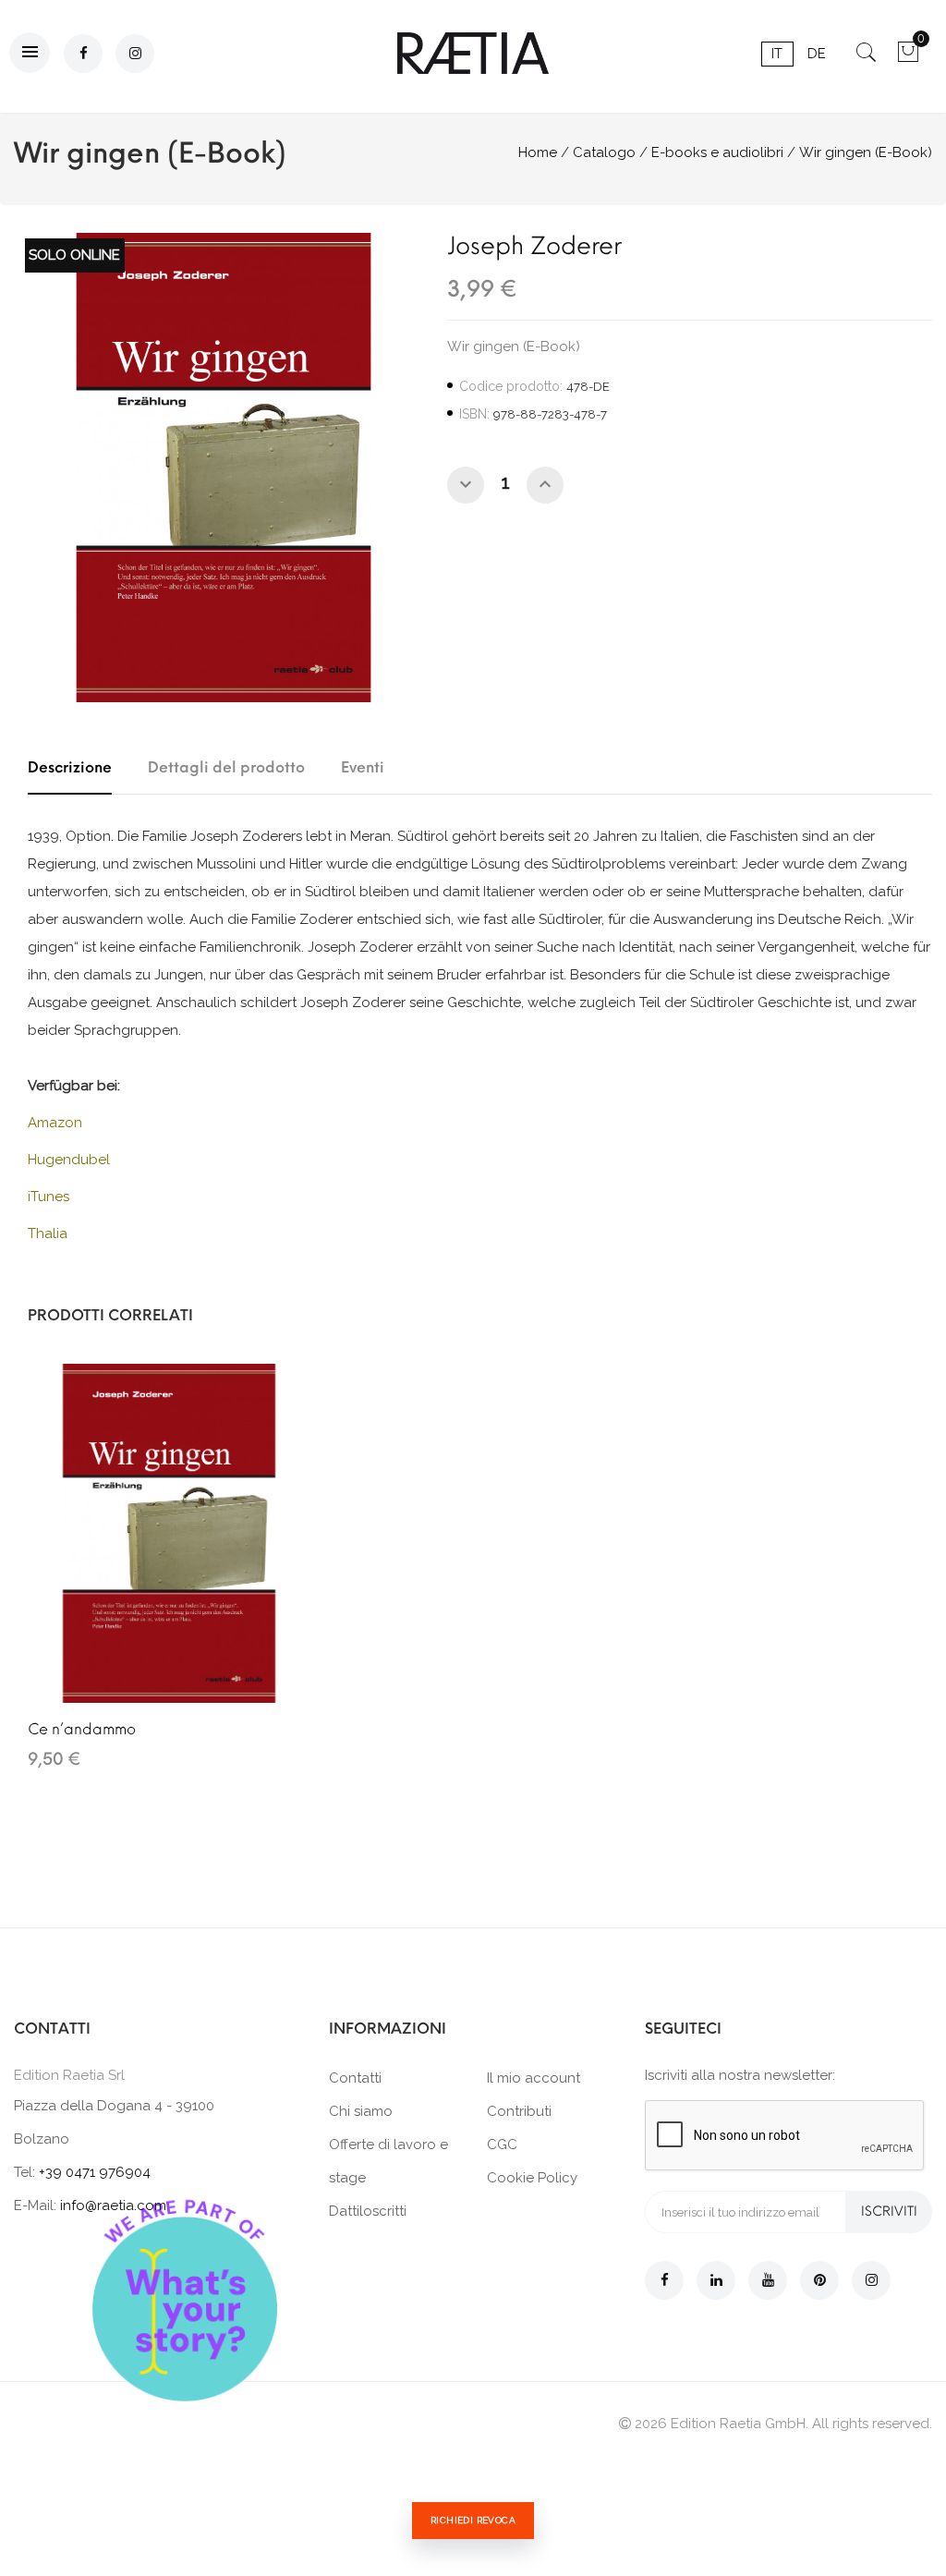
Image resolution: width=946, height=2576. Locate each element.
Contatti (355, 2078)
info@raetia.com (113, 2205)
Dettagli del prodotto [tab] (226, 767)
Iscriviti (889, 2211)
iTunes (49, 1197)
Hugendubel (69, 1160)
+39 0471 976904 (95, 2172)
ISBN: (474, 414)
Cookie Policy (532, 2178)
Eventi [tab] (363, 767)
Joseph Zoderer (534, 246)
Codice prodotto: (511, 386)
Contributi (519, 2111)
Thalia (48, 1233)
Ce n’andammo (82, 1729)
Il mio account (534, 2078)
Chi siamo (361, 2111)
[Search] (866, 58)
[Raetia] (473, 53)
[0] (908, 58)
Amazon (55, 1123)
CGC (502, 2145)
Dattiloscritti (368, 2211)
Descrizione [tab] (70, 767)
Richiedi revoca (473, 2520)
